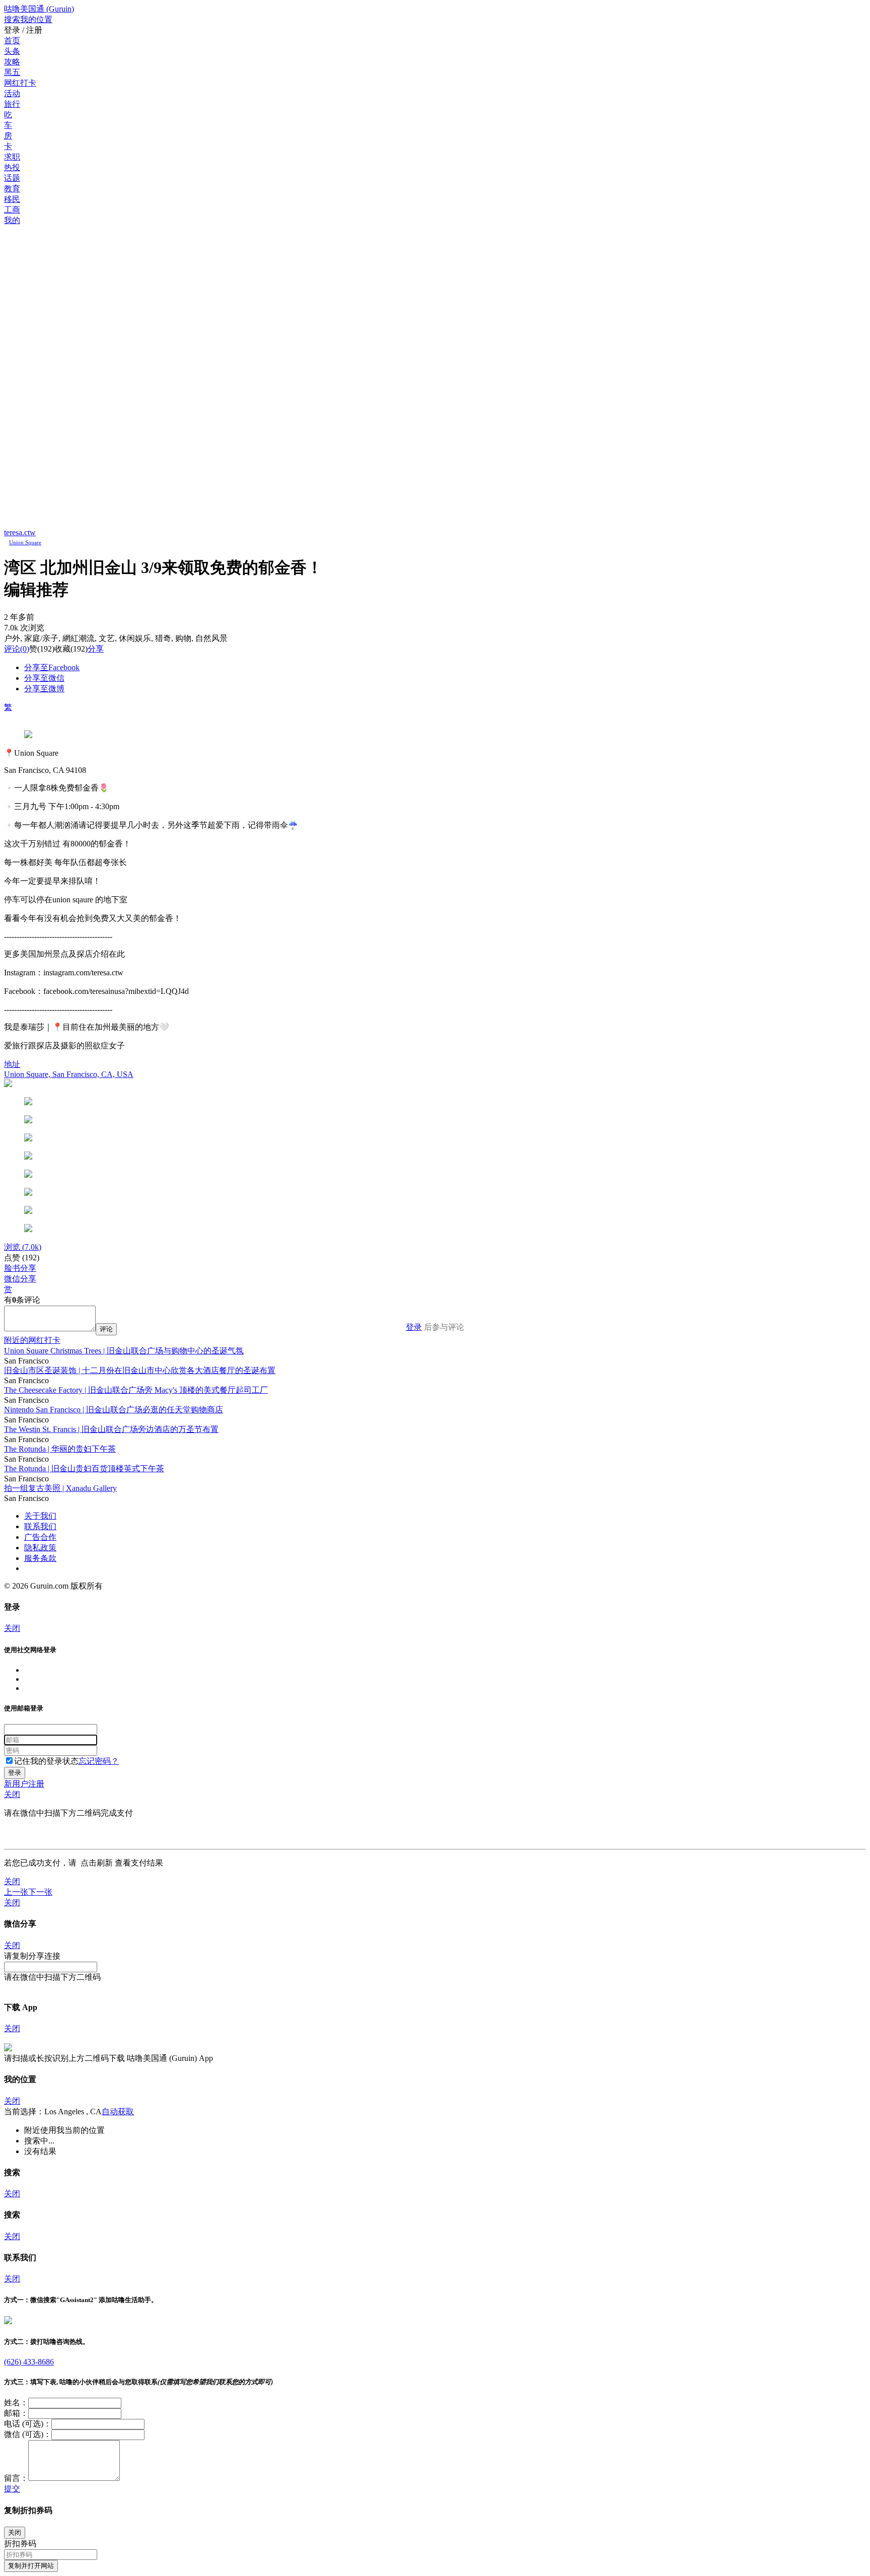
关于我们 (40, 1516)
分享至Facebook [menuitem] (52, 667)
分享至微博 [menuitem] (44, 689)
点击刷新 (97, 1863)
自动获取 (118, 2112)
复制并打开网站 (31, 2566)
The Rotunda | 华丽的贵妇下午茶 (60, 1449)
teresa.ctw (20, 532)
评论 (12, 649)
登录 (414, 1327)
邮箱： (16, 2413)
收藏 (62, 649)
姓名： (16, 2403)
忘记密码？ (99, 1761)
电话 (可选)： (28, 2424)
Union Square (25, 542)
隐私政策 (40, 1548)
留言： (16, 2478)
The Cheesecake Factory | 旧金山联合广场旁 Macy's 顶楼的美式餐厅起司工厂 (136, 1390)
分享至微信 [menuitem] (44, 678)
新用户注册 (24, 1784)
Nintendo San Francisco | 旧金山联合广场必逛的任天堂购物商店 (114, 1410)
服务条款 (40, 1558)
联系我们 (40, 1526)
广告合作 (40, 1537)
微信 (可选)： (28, 2434)
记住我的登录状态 (46, 1761)
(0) (17, 649)
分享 (96, 649)
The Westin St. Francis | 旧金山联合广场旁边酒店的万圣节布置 (111, 1429)
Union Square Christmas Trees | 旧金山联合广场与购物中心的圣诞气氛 (124, 1351)
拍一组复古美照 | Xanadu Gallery (60, 1488)
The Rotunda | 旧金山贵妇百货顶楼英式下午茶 (84, 1469)
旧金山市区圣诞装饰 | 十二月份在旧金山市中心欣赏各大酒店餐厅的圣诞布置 (140, 1370)
